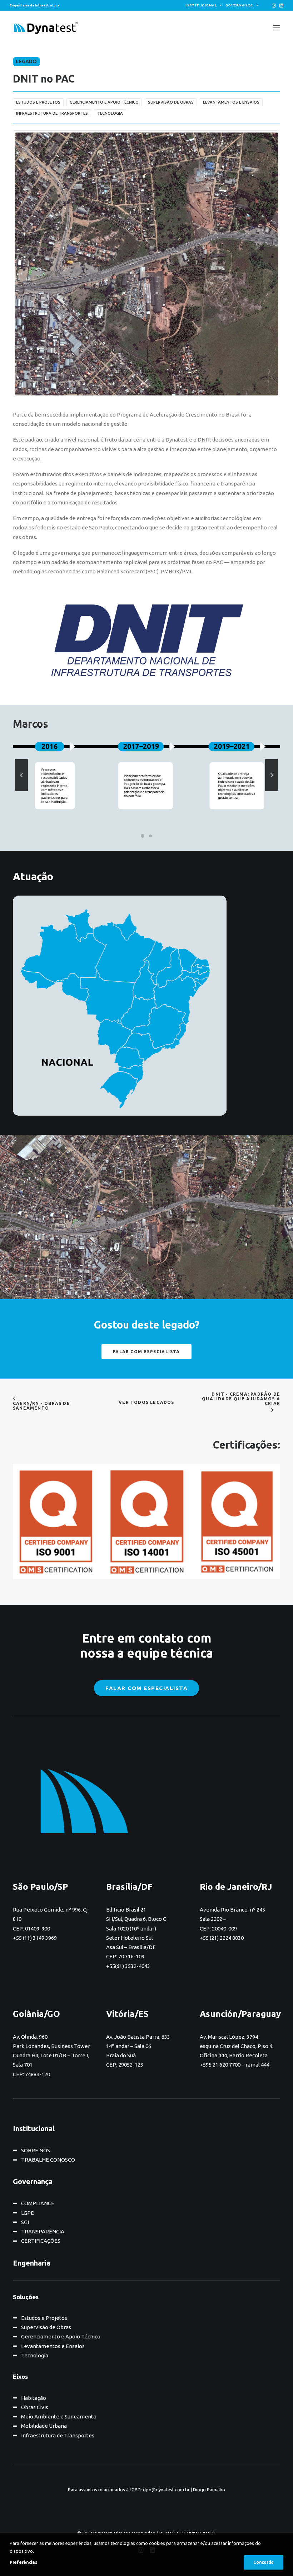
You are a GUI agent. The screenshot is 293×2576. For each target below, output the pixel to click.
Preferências (23, 2562)
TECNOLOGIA (110, 113)
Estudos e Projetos (44, 2318)
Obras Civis (35, 2407)
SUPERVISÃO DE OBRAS (171, 102)
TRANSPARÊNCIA (43, 2231)
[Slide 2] (150, 836)
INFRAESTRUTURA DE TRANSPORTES (52, 113)
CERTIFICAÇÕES (41, 2241)
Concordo (264, 2562)
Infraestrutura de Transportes (58, 2435)
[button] (274, 6)
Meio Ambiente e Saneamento (59, 2416)
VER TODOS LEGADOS (146, 1402)
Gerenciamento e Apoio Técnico (61, 2336)
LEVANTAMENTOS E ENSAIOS (231, 102)
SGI (25, 2222)
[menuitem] (204, 5)
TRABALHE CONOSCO (48, 2160)
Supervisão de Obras (46, 2327)
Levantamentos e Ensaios (53, 2346)
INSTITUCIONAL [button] (201, 5)
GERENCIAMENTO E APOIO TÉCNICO (104, 102)
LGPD (28, 2213)
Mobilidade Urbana (44, 2426)
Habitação (34, 2398)
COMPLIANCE (38, 2203)
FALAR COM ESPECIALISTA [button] (146, 1352)
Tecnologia (35, 2355)
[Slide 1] (143, 836)
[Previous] (21, 791)
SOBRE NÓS (36, 2150)
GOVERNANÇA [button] (239, 5)
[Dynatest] (46, 28)
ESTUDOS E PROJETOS (38, 102)
